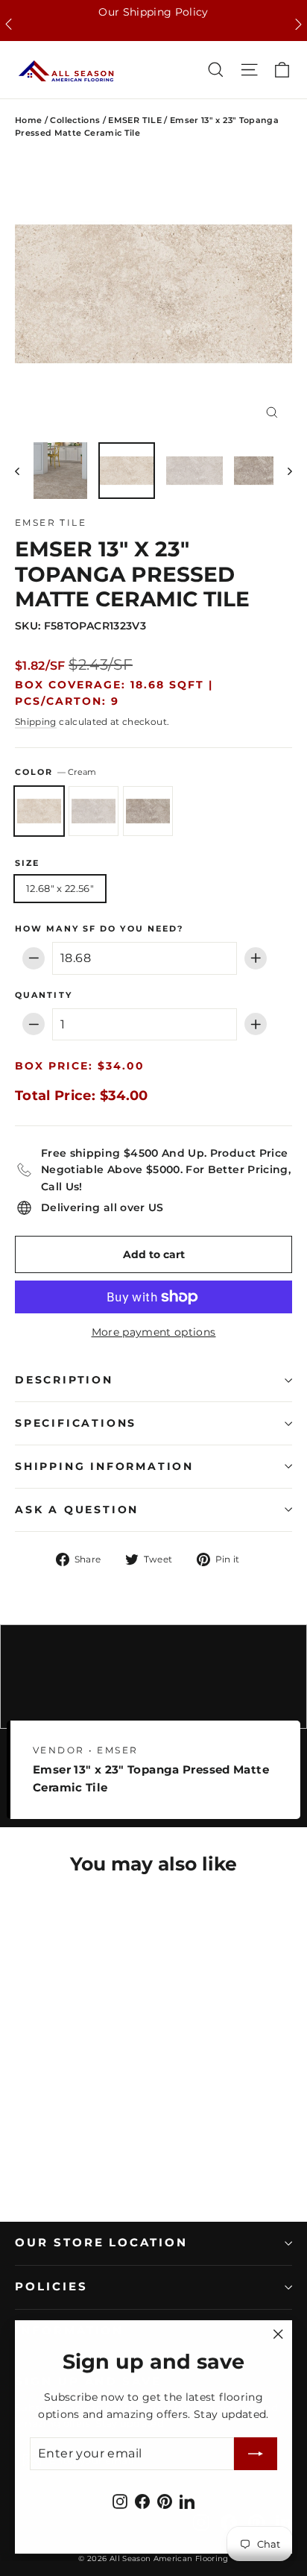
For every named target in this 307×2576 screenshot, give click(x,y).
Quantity (44, 996)
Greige (94, 811)
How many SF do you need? (99, 929)
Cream (39, 811)
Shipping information (104, 1466)
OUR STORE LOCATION (101, 2243)
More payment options (154, 1332)
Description (64, 1380)
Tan (148, 811)
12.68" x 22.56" (60, 888)
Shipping (36, 722)
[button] (9, 24)
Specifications (76, 1423)
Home (28, 120)
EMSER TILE (135, 120)
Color (56, 772)
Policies (51, 2287)
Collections (75, 120)
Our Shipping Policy (153, 12)
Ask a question (77, 1510)
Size (27, 864)
